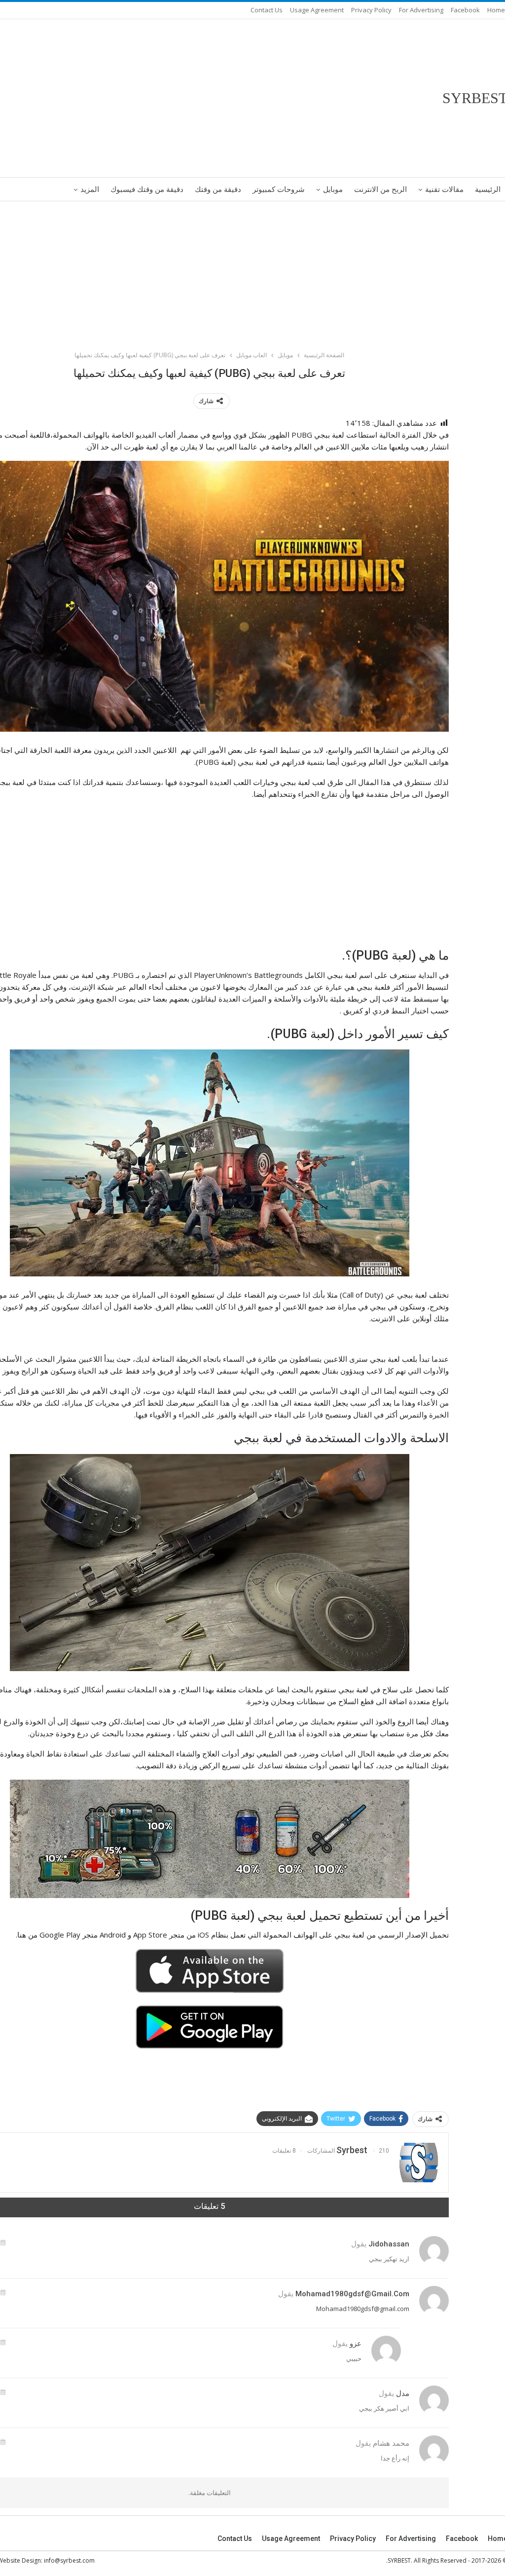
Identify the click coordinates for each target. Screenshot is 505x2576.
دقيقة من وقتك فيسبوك (147, 189)
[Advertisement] (252, 274)
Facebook (465, 10)
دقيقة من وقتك (218, 189)
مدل (403, 2393)
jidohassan (389, 2244)
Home (496, 10)
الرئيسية (488, 189)
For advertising (421, 10)
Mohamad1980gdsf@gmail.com (352, 2294)
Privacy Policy (371, 10)
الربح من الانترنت (380, 189)
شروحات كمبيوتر (279, 189)
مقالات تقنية (444, 189)
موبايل (333, 189)
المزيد (90, 189)
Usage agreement (317, 10)
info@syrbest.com (69, 2560)
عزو (356, 2344)
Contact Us (267, 10)
